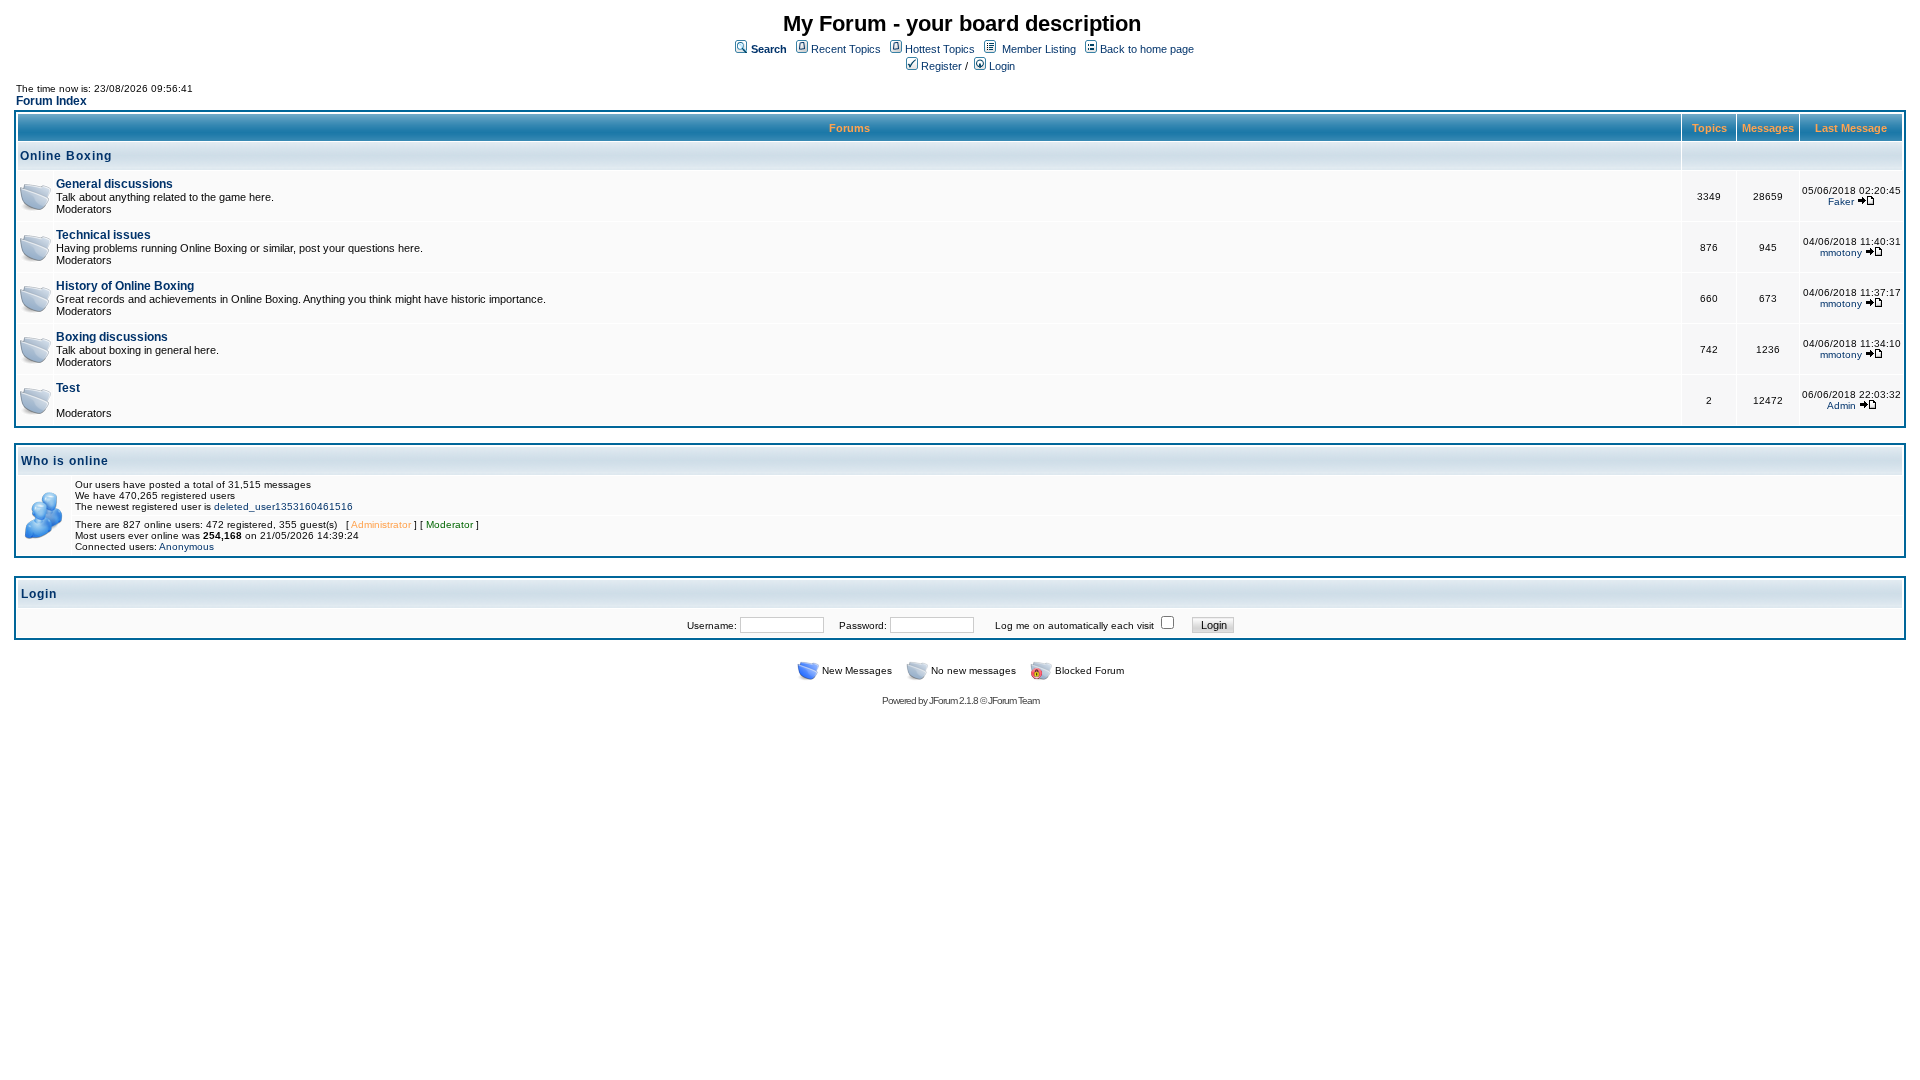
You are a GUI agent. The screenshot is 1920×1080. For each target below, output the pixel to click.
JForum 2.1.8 (953, 700)
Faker (1841, 201)
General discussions (114, 184)
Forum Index (51, 101)
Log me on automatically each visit (1074, 625)
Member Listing (1039, 49)
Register (940, 66)
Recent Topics (846, 49)
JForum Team (1013, 700)
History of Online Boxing (125, 286)
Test (68, 388)
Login (1000, 66)
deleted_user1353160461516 (283, 506)
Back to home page (1147, 49)
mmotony (1841, 252)
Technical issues (103, 235)
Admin (1841, 405)
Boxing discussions (112, 337)
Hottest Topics (940, 49)
